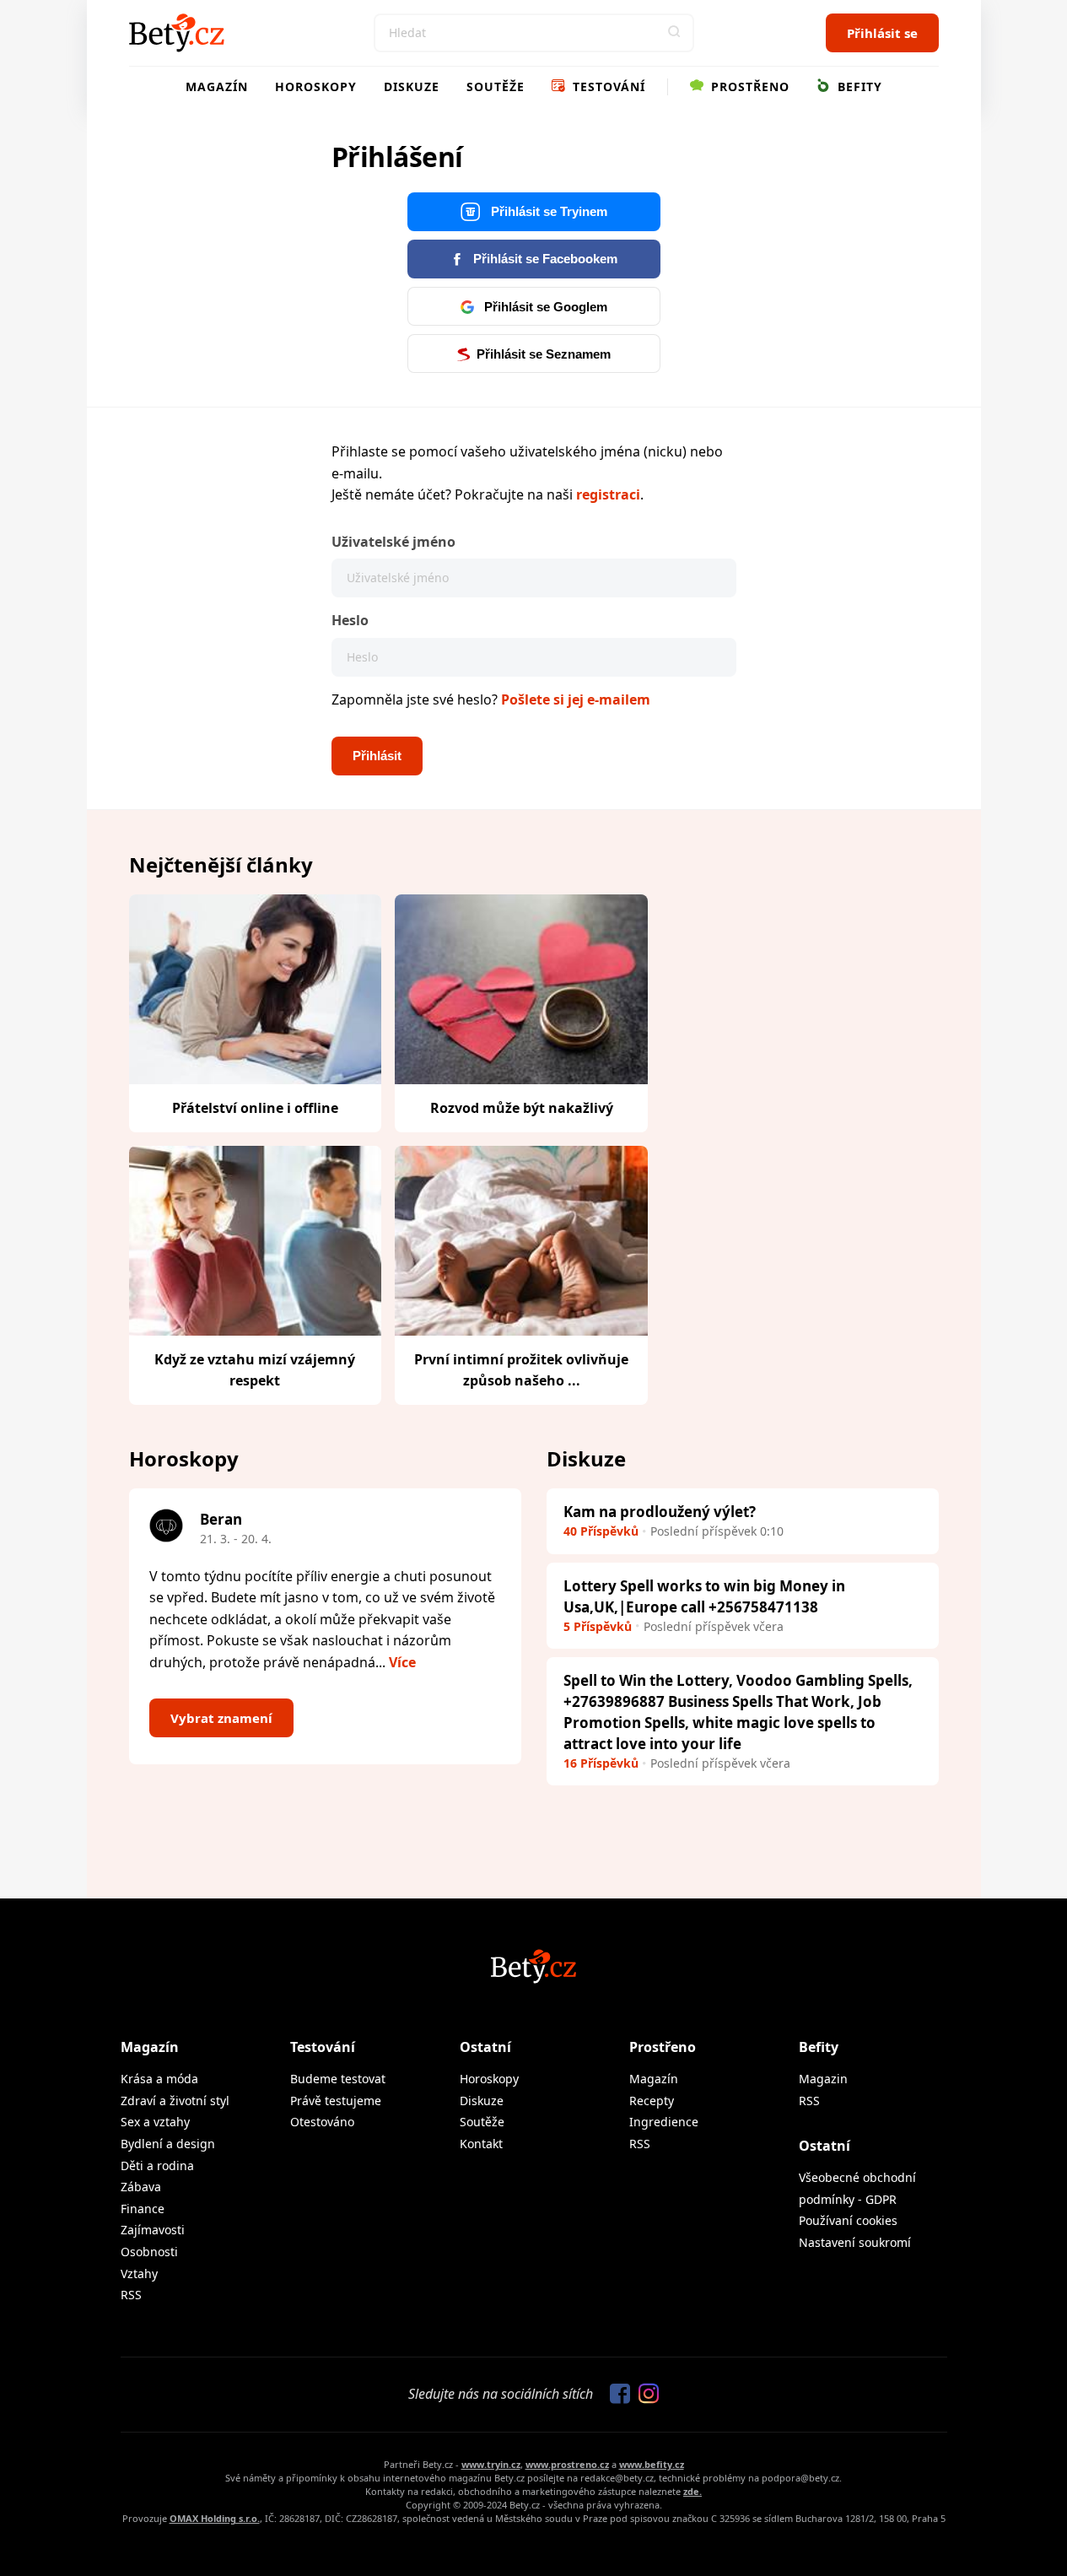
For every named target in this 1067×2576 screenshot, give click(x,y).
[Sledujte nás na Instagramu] (644, 2395)
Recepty (652, 2101)
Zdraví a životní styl (175, 2101)
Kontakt (481, 2144)
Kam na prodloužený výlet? (660, 1512)
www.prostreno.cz (567, 2464)
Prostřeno (748, 86)
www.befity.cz (652, 2464)
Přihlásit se (882, 33)
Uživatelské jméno (393, 542)
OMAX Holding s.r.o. (215, 2518)
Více (402, 1662)
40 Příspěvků (601, 1531)
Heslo (350, 620)
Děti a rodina (157, 2166)
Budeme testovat (338, 2079)
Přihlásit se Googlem (544, 307)
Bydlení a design (168, 2144)
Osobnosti (149, 2252)
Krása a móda (159, 2079)
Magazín (217, 86)
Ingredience (664, 2122)
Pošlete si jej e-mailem (576, 699)
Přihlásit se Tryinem (547, 211)
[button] (675, 33)
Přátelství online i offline (255, 1108)
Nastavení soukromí (855, 2242)
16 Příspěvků (601, 1763)
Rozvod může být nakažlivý (522, 1108)
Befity (858, 86)
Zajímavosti (153, 2230)
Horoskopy (316, 86)
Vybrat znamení (221, 1718)
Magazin (823, 2079)
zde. (692, 2491)
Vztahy (139, 2274)
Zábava (141, 2187)
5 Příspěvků (598, 1626)
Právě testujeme (336, 2101)
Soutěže (496, 86)
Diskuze (412, 86)
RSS (131, 2295)
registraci (608, 494)
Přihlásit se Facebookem (544, 259)
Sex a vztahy (155, 2122)
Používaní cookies (848, 2220)
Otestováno (322, 2122)
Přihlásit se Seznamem (544, 354)
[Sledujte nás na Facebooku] (616, 2395)
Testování (607, 86)
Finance (143, 2209)
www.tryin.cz (491, 2464)
